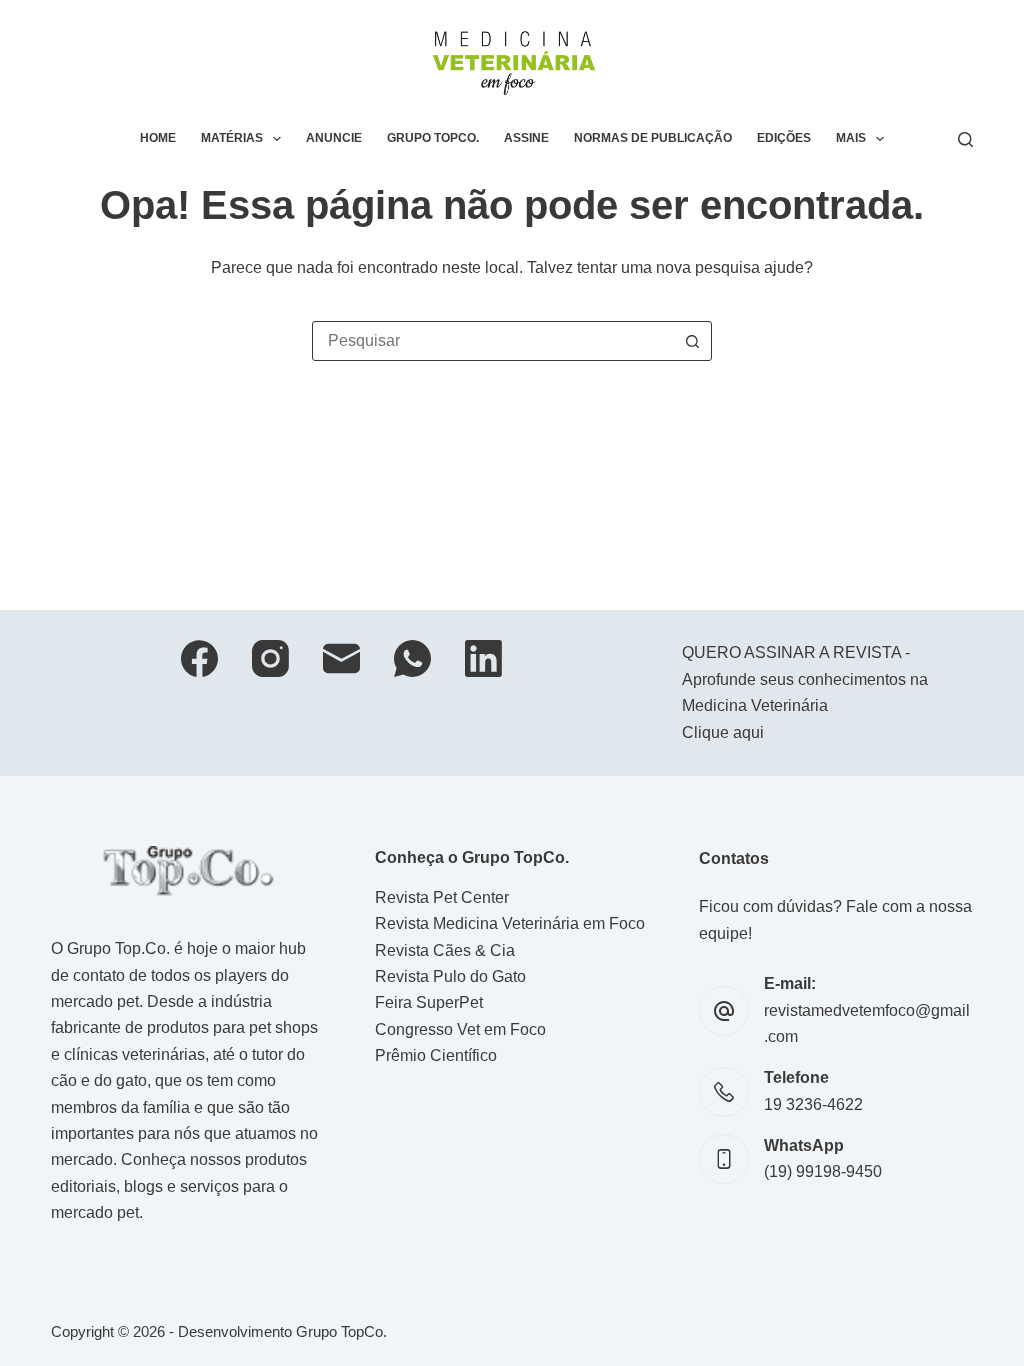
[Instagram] (270, 658)
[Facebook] (199, 658)
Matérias (232, 138)
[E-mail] (341, 658)
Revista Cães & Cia (445, 950)
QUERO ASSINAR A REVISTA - (796, 652)
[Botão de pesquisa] (692, 341)
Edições (784, 138)
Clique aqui (723, 732)
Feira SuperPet (429, 1002)
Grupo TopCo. (433, 138)
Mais (851, 138)
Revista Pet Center (442, 897)
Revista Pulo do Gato (450, 976)
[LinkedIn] (483, 658)
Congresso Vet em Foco (460, 1029)
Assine (526, 138)
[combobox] (493, 341)
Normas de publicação (653, 138)
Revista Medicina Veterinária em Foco (510, 923)
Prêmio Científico (436, 1055)
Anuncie (334, 138)
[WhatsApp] (412, 658)
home (158, 138)
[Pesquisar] (965, 139)
